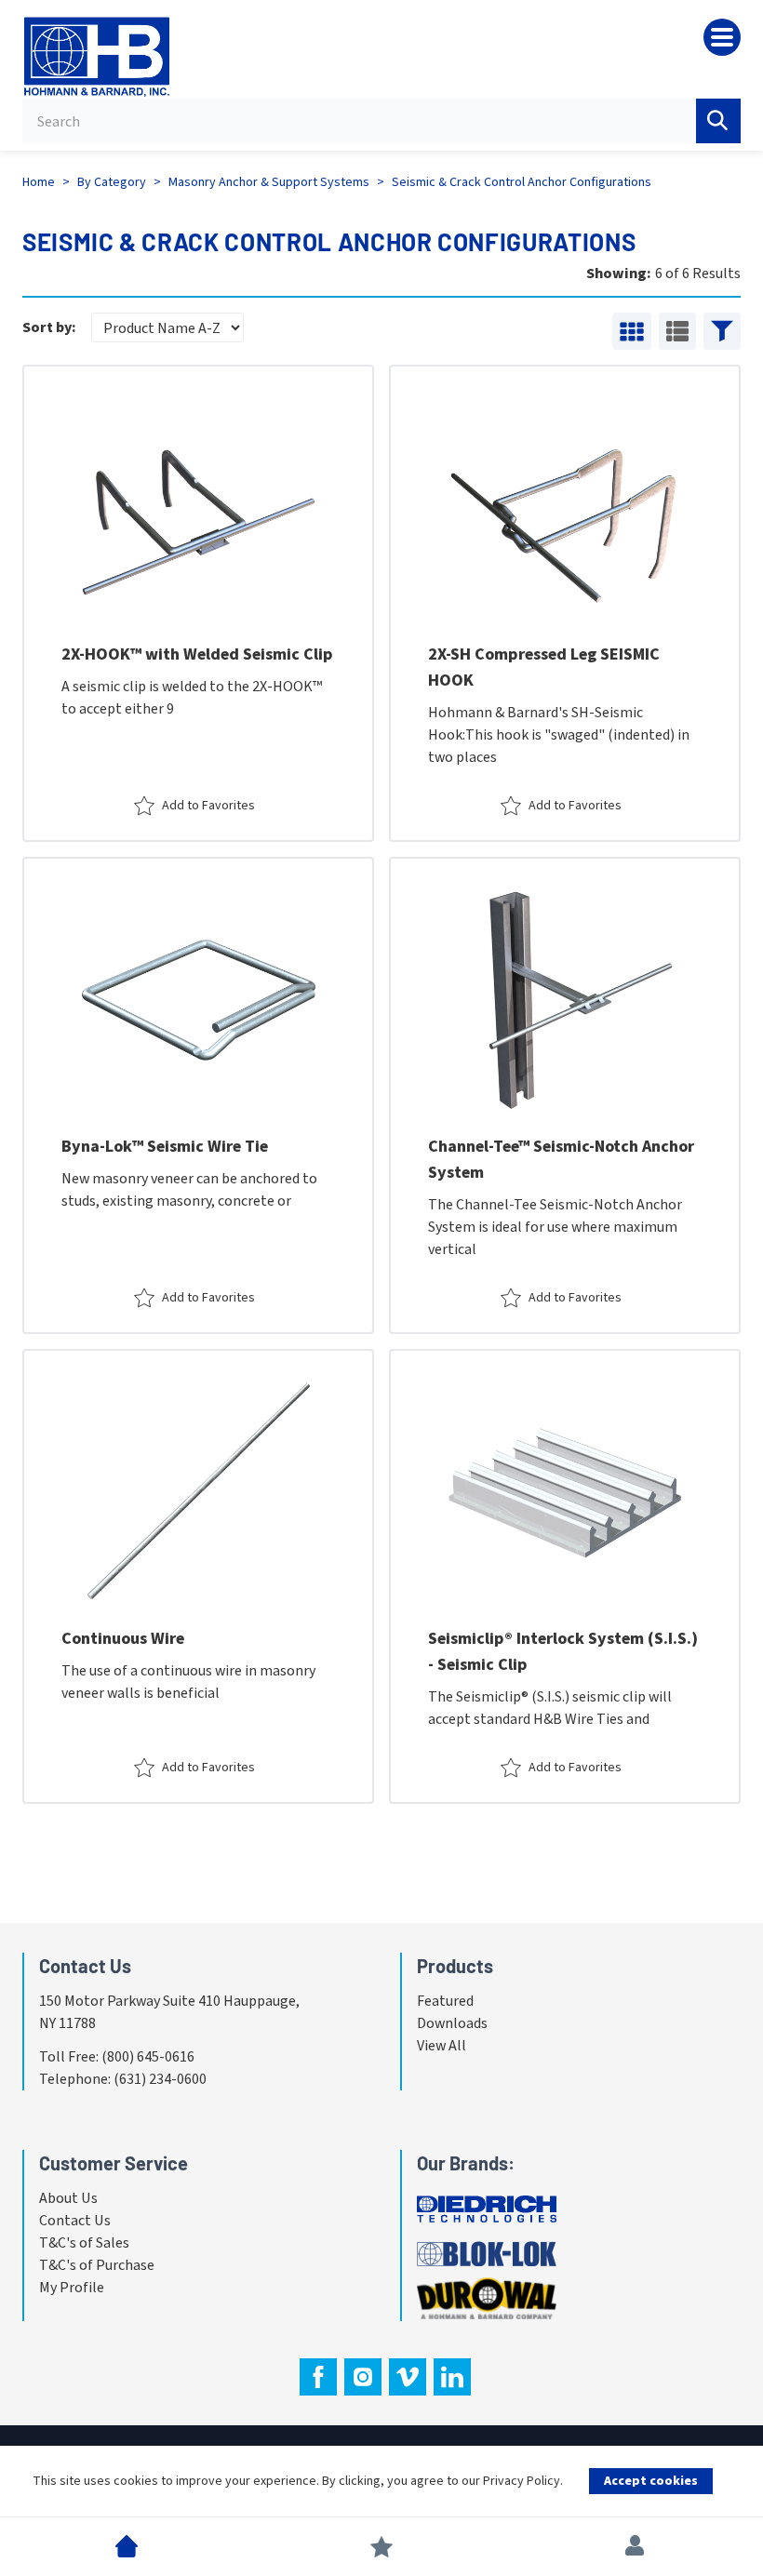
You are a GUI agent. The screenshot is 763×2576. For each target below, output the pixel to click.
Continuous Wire (123, 1639)
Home (39, 182)
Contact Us (75, 2221)
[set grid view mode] (632, 331)
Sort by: (49, 327)
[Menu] (722, 37)
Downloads (452, 2023)
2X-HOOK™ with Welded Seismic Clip (197, 654)
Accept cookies (651, 2481)
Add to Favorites (208, 806)
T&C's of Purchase (97, 2265)
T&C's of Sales (84, 2243)
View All (442, 2046)
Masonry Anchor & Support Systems (269, 182)
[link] (198, 603)
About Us (68, 2198)
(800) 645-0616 (148, 2057)
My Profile (72, 2288)
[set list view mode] (677, 331)
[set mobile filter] (722, 331)
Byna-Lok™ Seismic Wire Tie (165, 1147)
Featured (445, 2001)
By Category (112, 182)
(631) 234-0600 (160, 2079)
